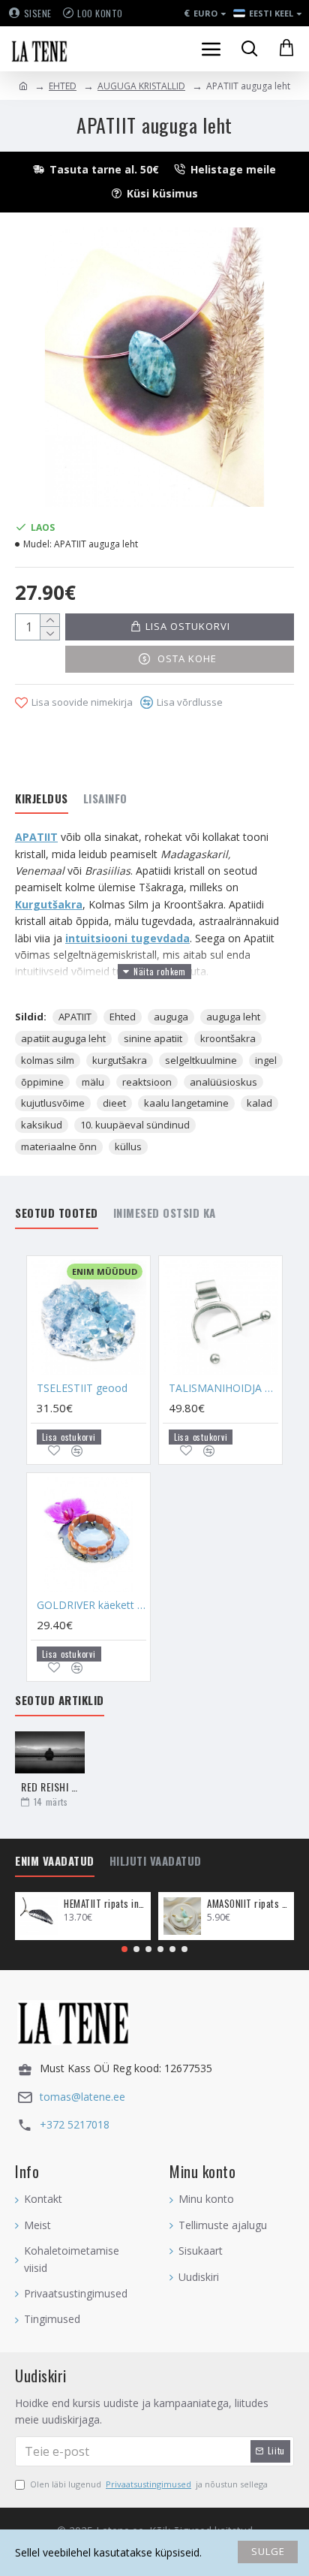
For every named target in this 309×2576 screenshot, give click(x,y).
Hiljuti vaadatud (156, 1861)
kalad (259, 1103)
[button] (124, 1949)
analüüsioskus (223, 1082)
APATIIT (36, 837)
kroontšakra (228, 1038)
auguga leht (233, 1017)
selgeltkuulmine (201, 1060)
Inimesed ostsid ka (165, 1213)
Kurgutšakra (49, 904)
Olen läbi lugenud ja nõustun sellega (149, 2484)
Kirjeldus (42, 799)
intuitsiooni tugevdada (127, 938)
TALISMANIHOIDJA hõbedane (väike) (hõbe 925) (223, 1388)
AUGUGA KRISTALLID (141, 86)
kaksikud (42, 1125)
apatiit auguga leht (63, 1038)
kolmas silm (48, 1060)
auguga (171, 1017)
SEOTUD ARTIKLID (60, 1701)
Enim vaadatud (55, 1861)
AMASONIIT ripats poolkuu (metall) (248, 1904)
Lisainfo (105, 799)
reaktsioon (147, 1082)
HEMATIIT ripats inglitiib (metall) (105, 1904)
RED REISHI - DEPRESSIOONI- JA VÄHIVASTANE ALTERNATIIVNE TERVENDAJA (50, 1787)
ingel (266, 1060)
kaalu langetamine (186, 1103)
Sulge (268, 2551)
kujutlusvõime (53, 1103)
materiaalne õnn (59, 1146)
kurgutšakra (120, 1060)
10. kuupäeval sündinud (135, 1125)
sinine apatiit (153, 1038)
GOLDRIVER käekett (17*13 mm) (91, 1605)
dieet (114, 1103)
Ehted (123, 1017)
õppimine (42, 1082)
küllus (128, 1146)
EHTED (63, 86)
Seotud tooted (57, 1213)
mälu (93, 1082)
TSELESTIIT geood (82, 1388)
